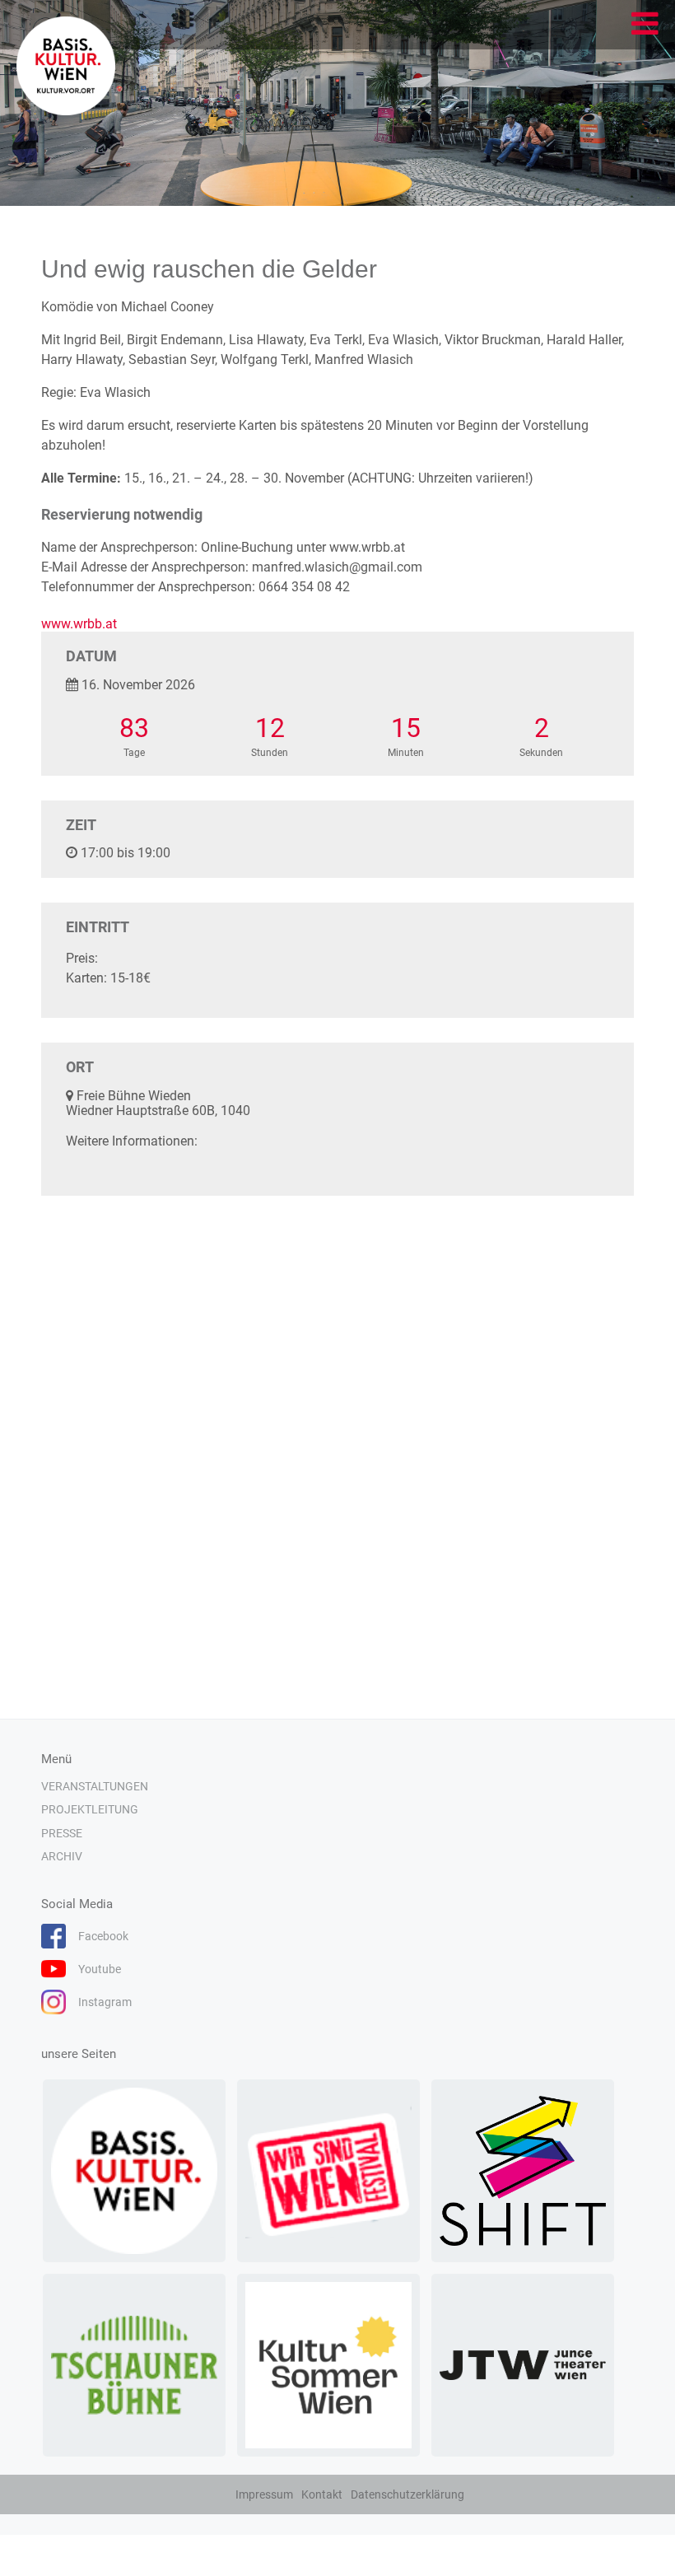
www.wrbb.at (79, 624)
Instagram (105, 2002)
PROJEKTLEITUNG (90, 1809)
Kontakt (322, 2494)
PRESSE (62, 1833)
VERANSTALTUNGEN (95, 1786)
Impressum (264, 2494)
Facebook (103, 1936)
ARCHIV (62, 1856)
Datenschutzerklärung (407, 2494)
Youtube (100, 1969)
